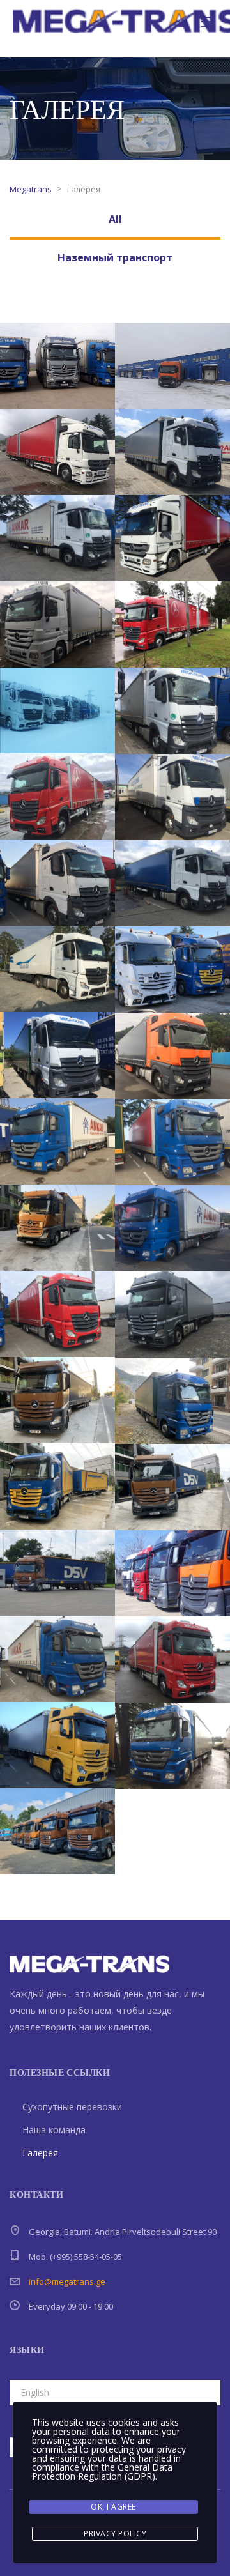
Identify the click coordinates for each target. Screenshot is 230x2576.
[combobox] (115, 2393)
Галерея (40, 2153)
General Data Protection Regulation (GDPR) (102, 2472)
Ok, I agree (113, 2507)
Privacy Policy (115, 2534)
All (115, 219)
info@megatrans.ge (67, 2281)
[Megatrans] (57, 366)
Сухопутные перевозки (72, 2107)
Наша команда (54, 2130)
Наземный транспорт (115, 257)
